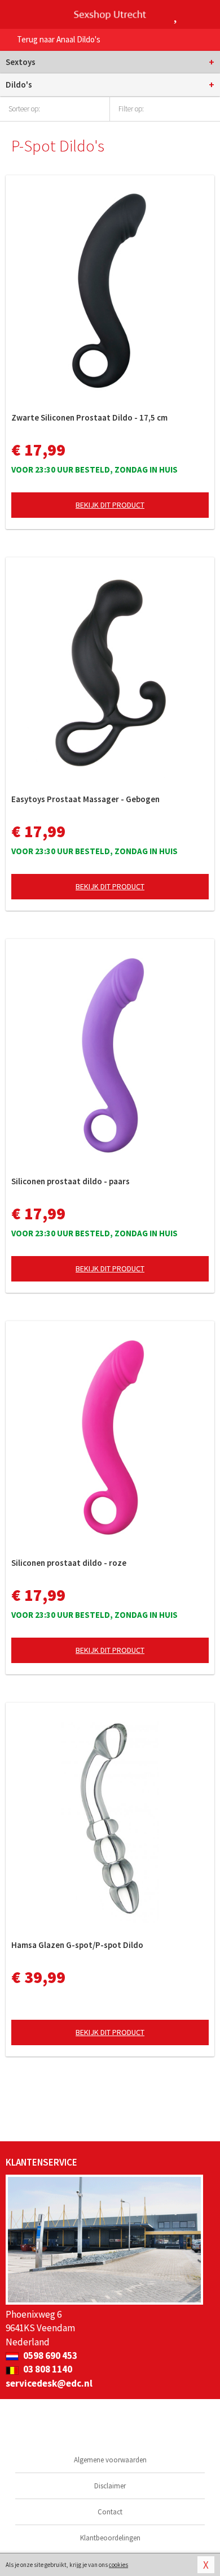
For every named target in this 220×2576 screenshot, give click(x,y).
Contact (110, 2512)
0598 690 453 (49, 2356)
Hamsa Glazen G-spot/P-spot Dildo (77, 1945)
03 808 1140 (47, 2369)
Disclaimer (110, 2486)
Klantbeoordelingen (110, 2538)
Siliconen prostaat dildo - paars (71, 1181)
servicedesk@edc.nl (49, 2383)
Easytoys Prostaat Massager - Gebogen (85, 799)
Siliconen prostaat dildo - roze (69, 1563)
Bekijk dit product (110, 505)
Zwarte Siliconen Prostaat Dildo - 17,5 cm (89, 417)
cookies (118, 2565)
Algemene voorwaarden (110, 2460)
